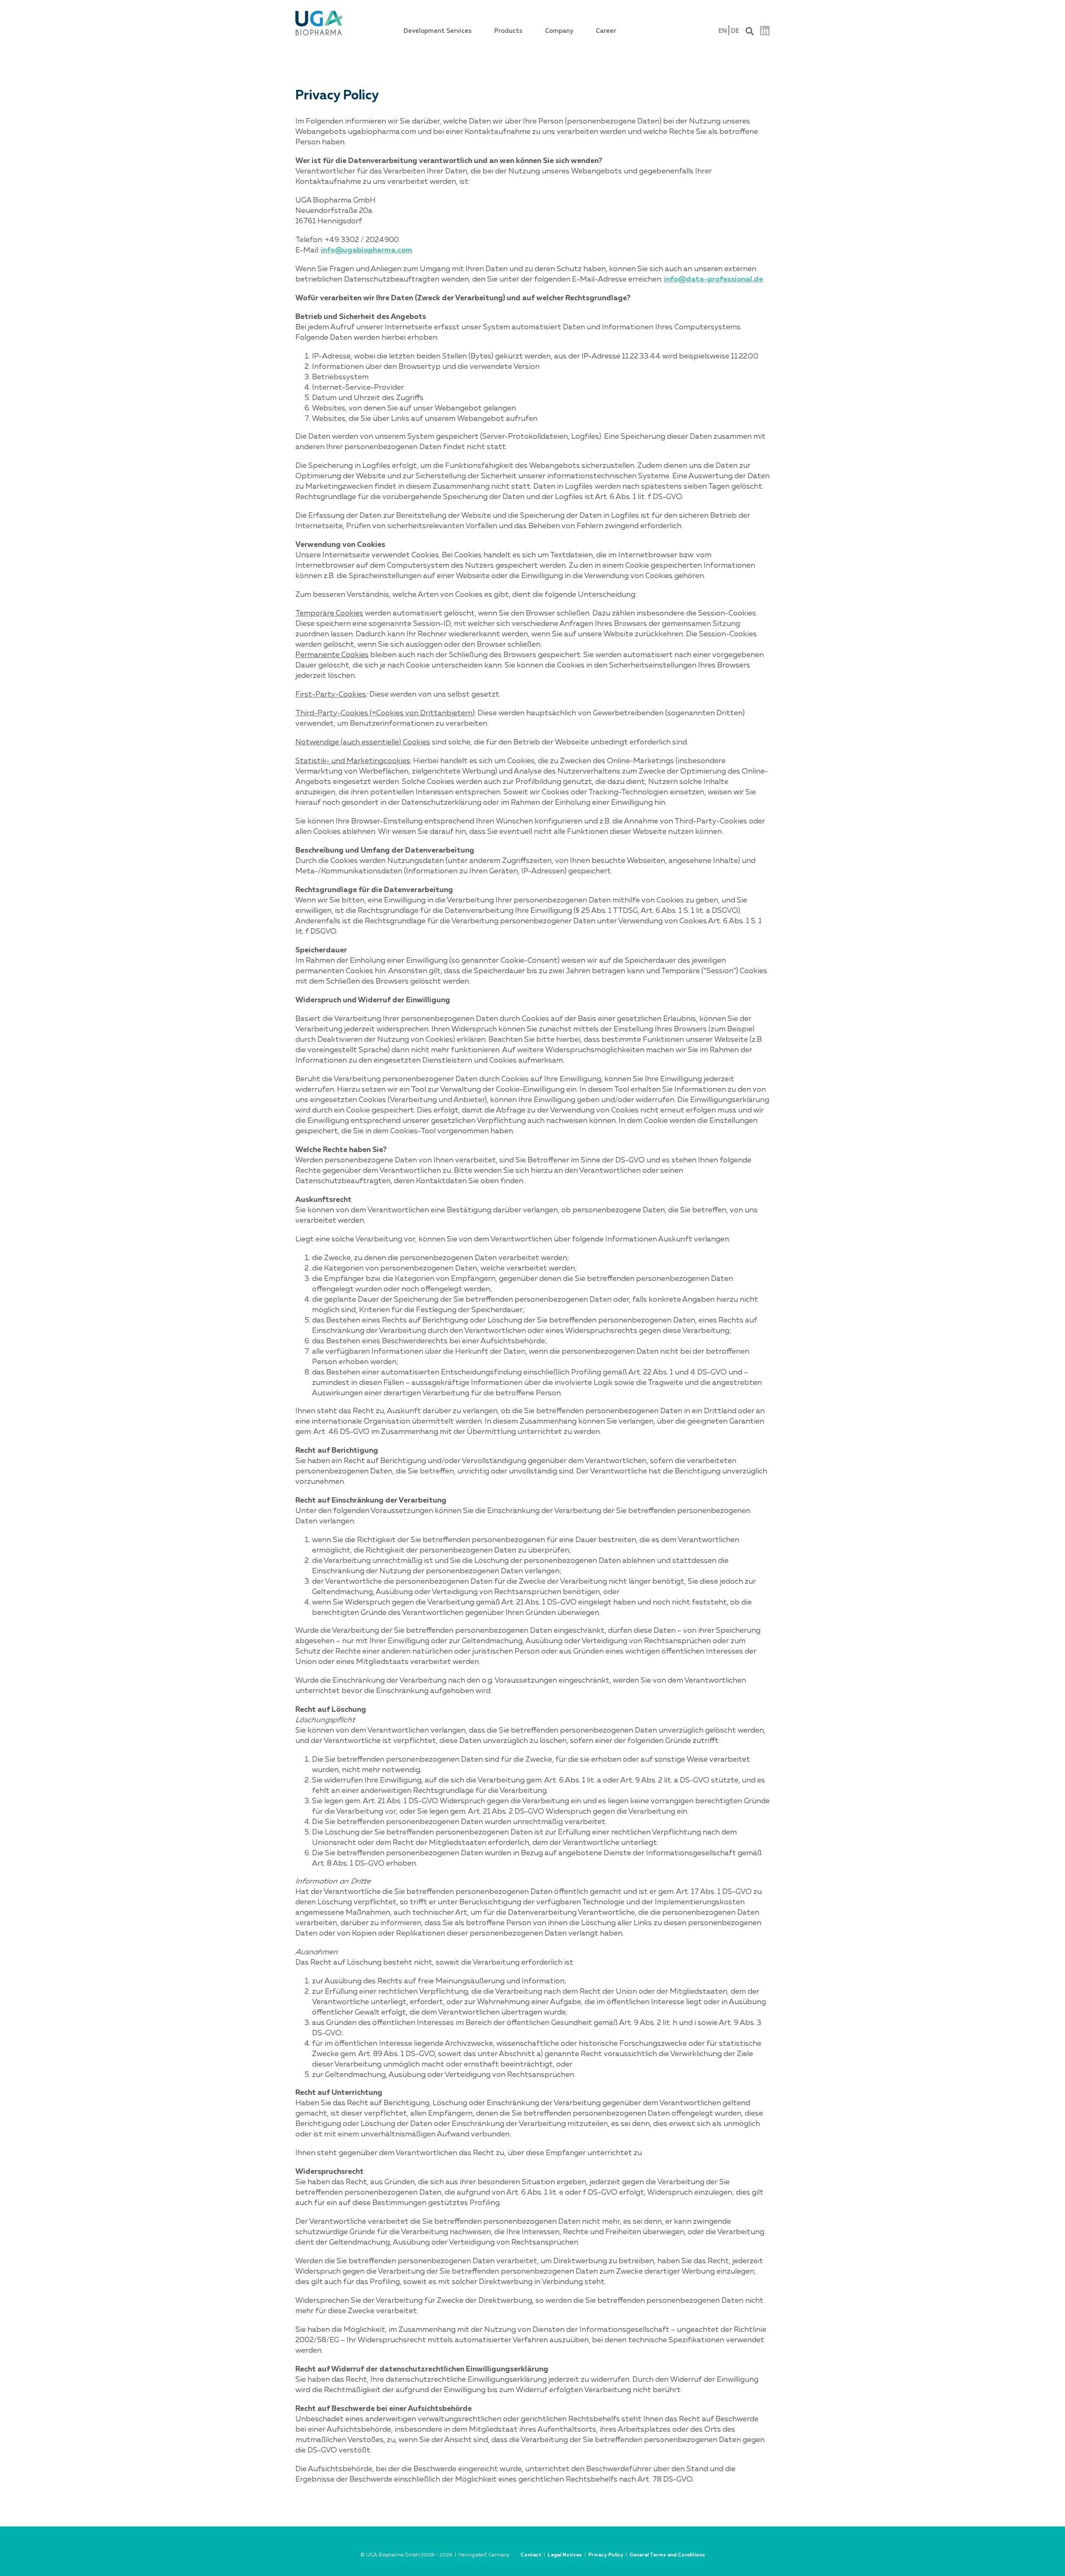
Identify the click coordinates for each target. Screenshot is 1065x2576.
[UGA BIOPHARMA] (319, 12)
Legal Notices (565, 2555)
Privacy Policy (606, 2555)
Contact (531, 2555)
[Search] (750, 30)
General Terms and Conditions (667, 2555)
